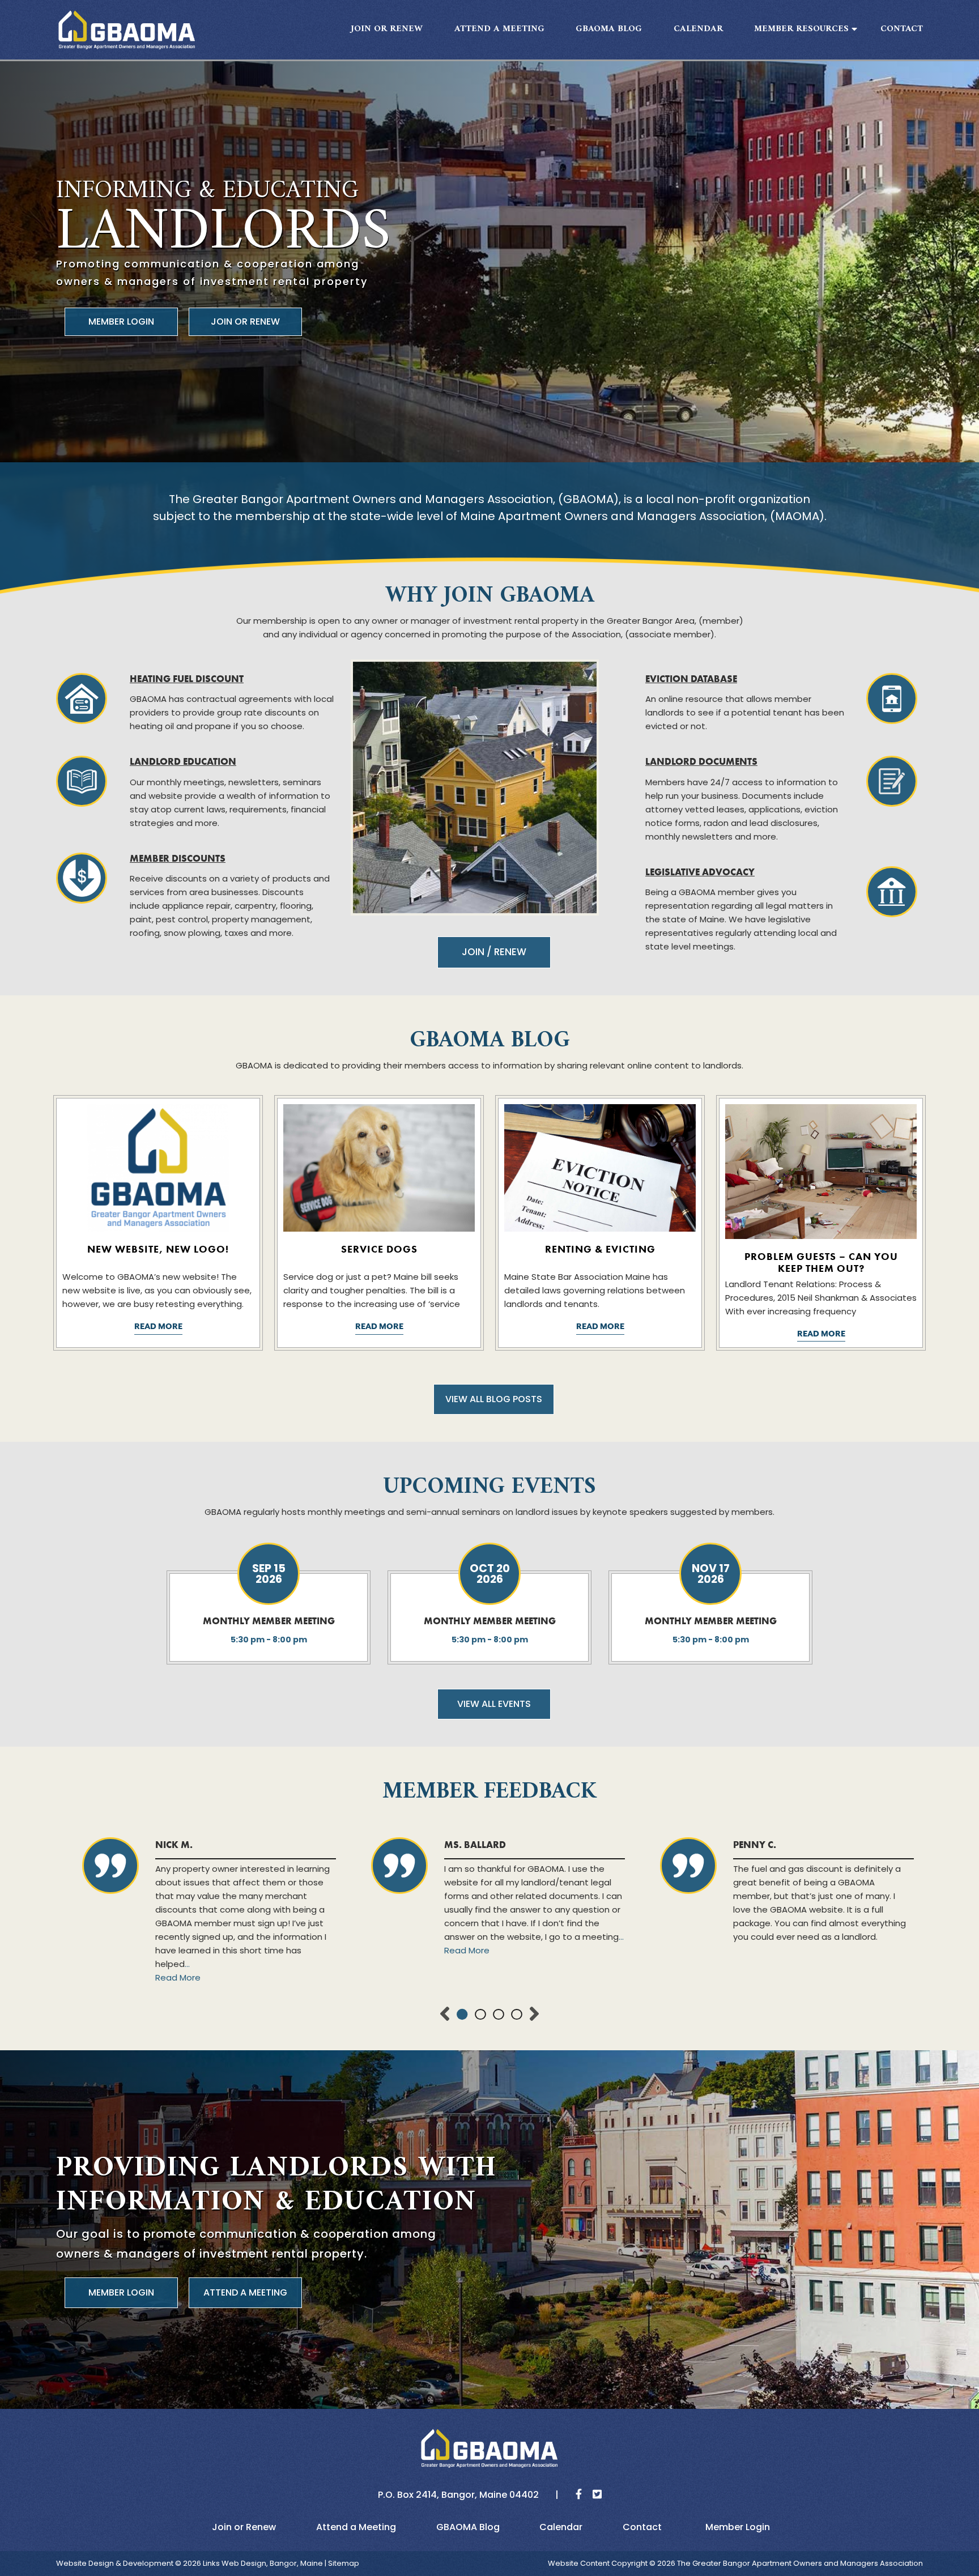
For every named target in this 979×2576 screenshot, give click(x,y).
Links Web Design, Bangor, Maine (264, 2563)
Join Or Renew (245, 322)
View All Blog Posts (494, 1399)
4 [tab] (517, 2015)
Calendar (698, 29)
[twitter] (593, 2495)
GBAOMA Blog (609, 29)
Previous (445, 2015)
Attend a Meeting (499, 29)
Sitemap (344, 2563)
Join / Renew (494, 952)
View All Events (494, 1704)
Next (534, 2015)
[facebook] (574, 2495)
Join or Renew (387, 29)
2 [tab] (480, 2015)
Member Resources (801, 29)
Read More (158, 1327)
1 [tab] (462, 2015)
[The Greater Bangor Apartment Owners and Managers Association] (127, 30)
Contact (902, 29)
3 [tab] (499, 2015)
